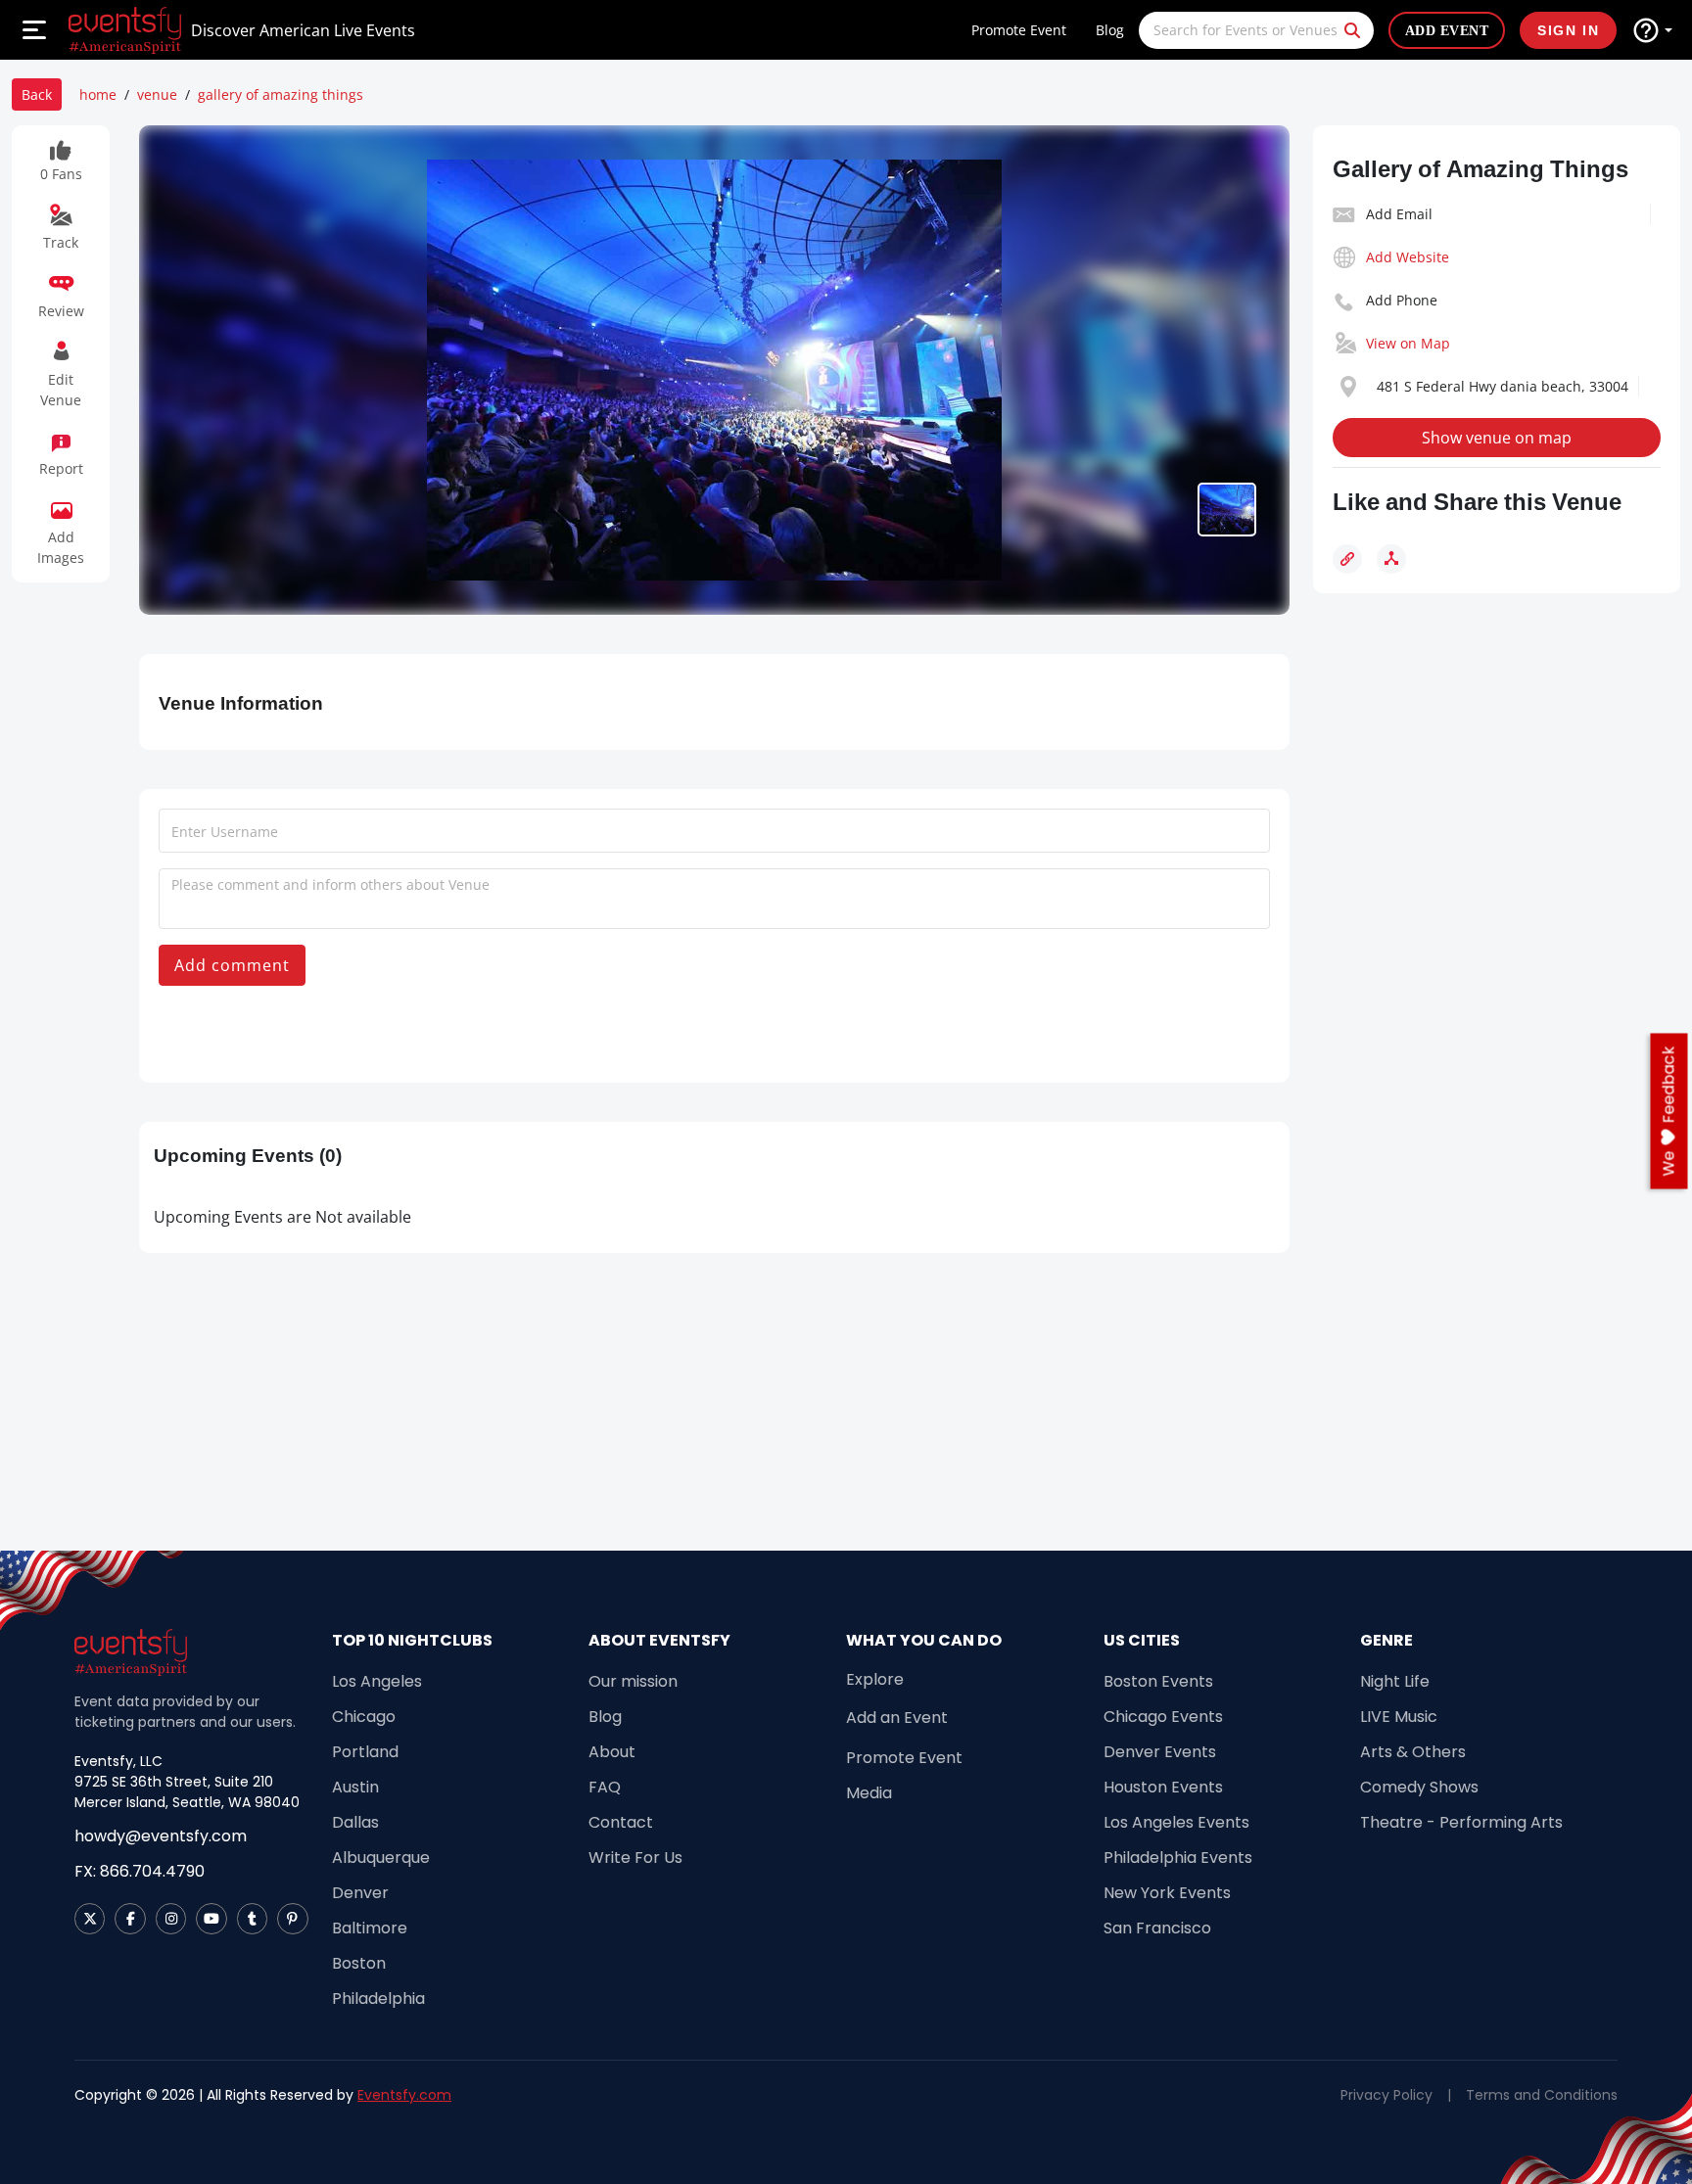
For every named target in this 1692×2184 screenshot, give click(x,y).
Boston (359, 1963)
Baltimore (370, 1928)
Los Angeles (377, 1681)
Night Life (1395, 1681)
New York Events (1167, 1893)
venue (157, 94)
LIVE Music (1399, 1717)
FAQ (605, 1787)
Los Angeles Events (1176, 1822)
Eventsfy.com (404, 2095)
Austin (355, 1787)
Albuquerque (381, 1858)
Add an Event (897, 1718)
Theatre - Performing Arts (1461, 1822)
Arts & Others (1413, 1752)
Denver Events (1160, 1752)
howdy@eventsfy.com (161, 1836)
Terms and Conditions (1542, 2095)
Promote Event (1019, 30)
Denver (360, 1893)
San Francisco (1157, 1928)
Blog (1110, 30)
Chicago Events (1163, 1717)
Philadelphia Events (1178, 1858)
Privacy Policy (1386, 2095)
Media (869, 1793)
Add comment (232, 965)
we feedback (1669, 1111)
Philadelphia (378, 1998)
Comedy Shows (1419, 1787)
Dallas (355, 1822)
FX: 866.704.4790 (140, 1871)
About (612, 1752)
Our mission (633, 1681)
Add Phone (1402, 300)
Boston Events (1158, 1681)
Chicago (364, 1717)
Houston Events (1163, 1787)
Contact (621, 1822)
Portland (365, 1752)
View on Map (1408, 343)
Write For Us (635, 1858)
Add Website (1408, 257)
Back (37, 94)
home (98, 94)
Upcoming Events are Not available (282, 1217)
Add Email (1399, 214)
